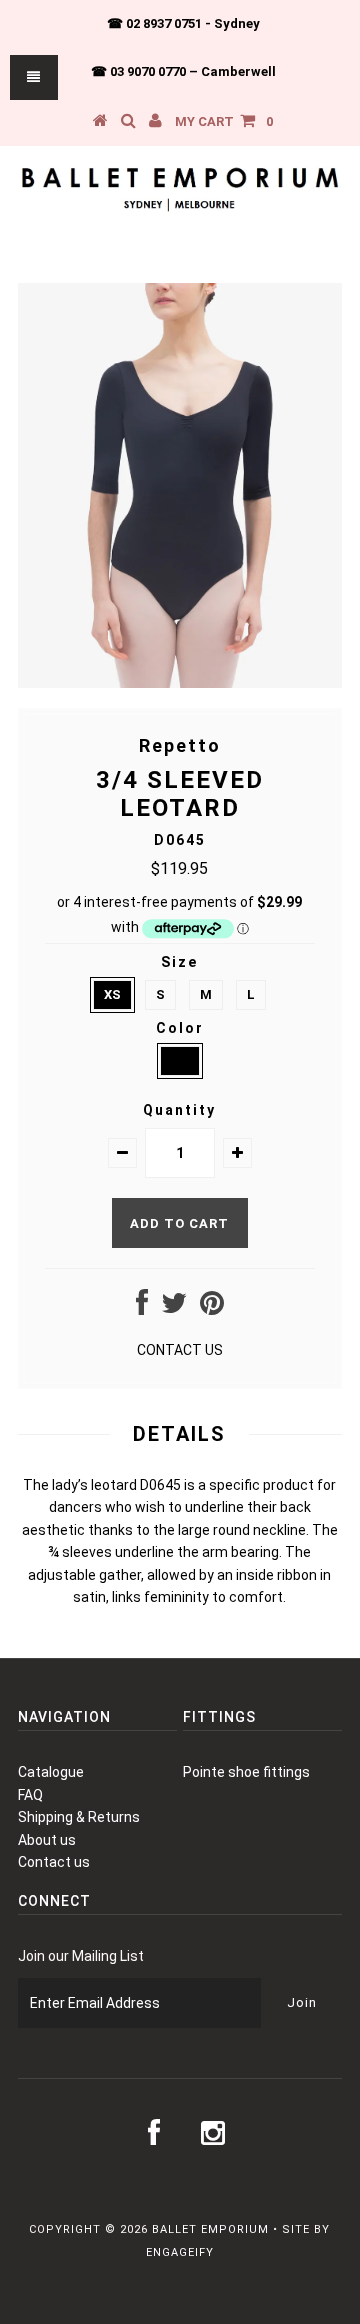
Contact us (54, 1862)
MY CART (224, 121)
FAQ (30, 1795)
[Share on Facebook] (142, 1308)
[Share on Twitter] (174, 1308)
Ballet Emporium (210, 2229)
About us (47, 1840)
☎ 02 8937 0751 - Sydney (183, 23)
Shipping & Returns (79, 1817)
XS (112, 994)
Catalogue (51, 1772)
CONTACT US (180, 1350)
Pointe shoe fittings (246, 1772)
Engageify (180, 2252)
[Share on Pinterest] (212, 1308)
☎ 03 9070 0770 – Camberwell (183, 71)
